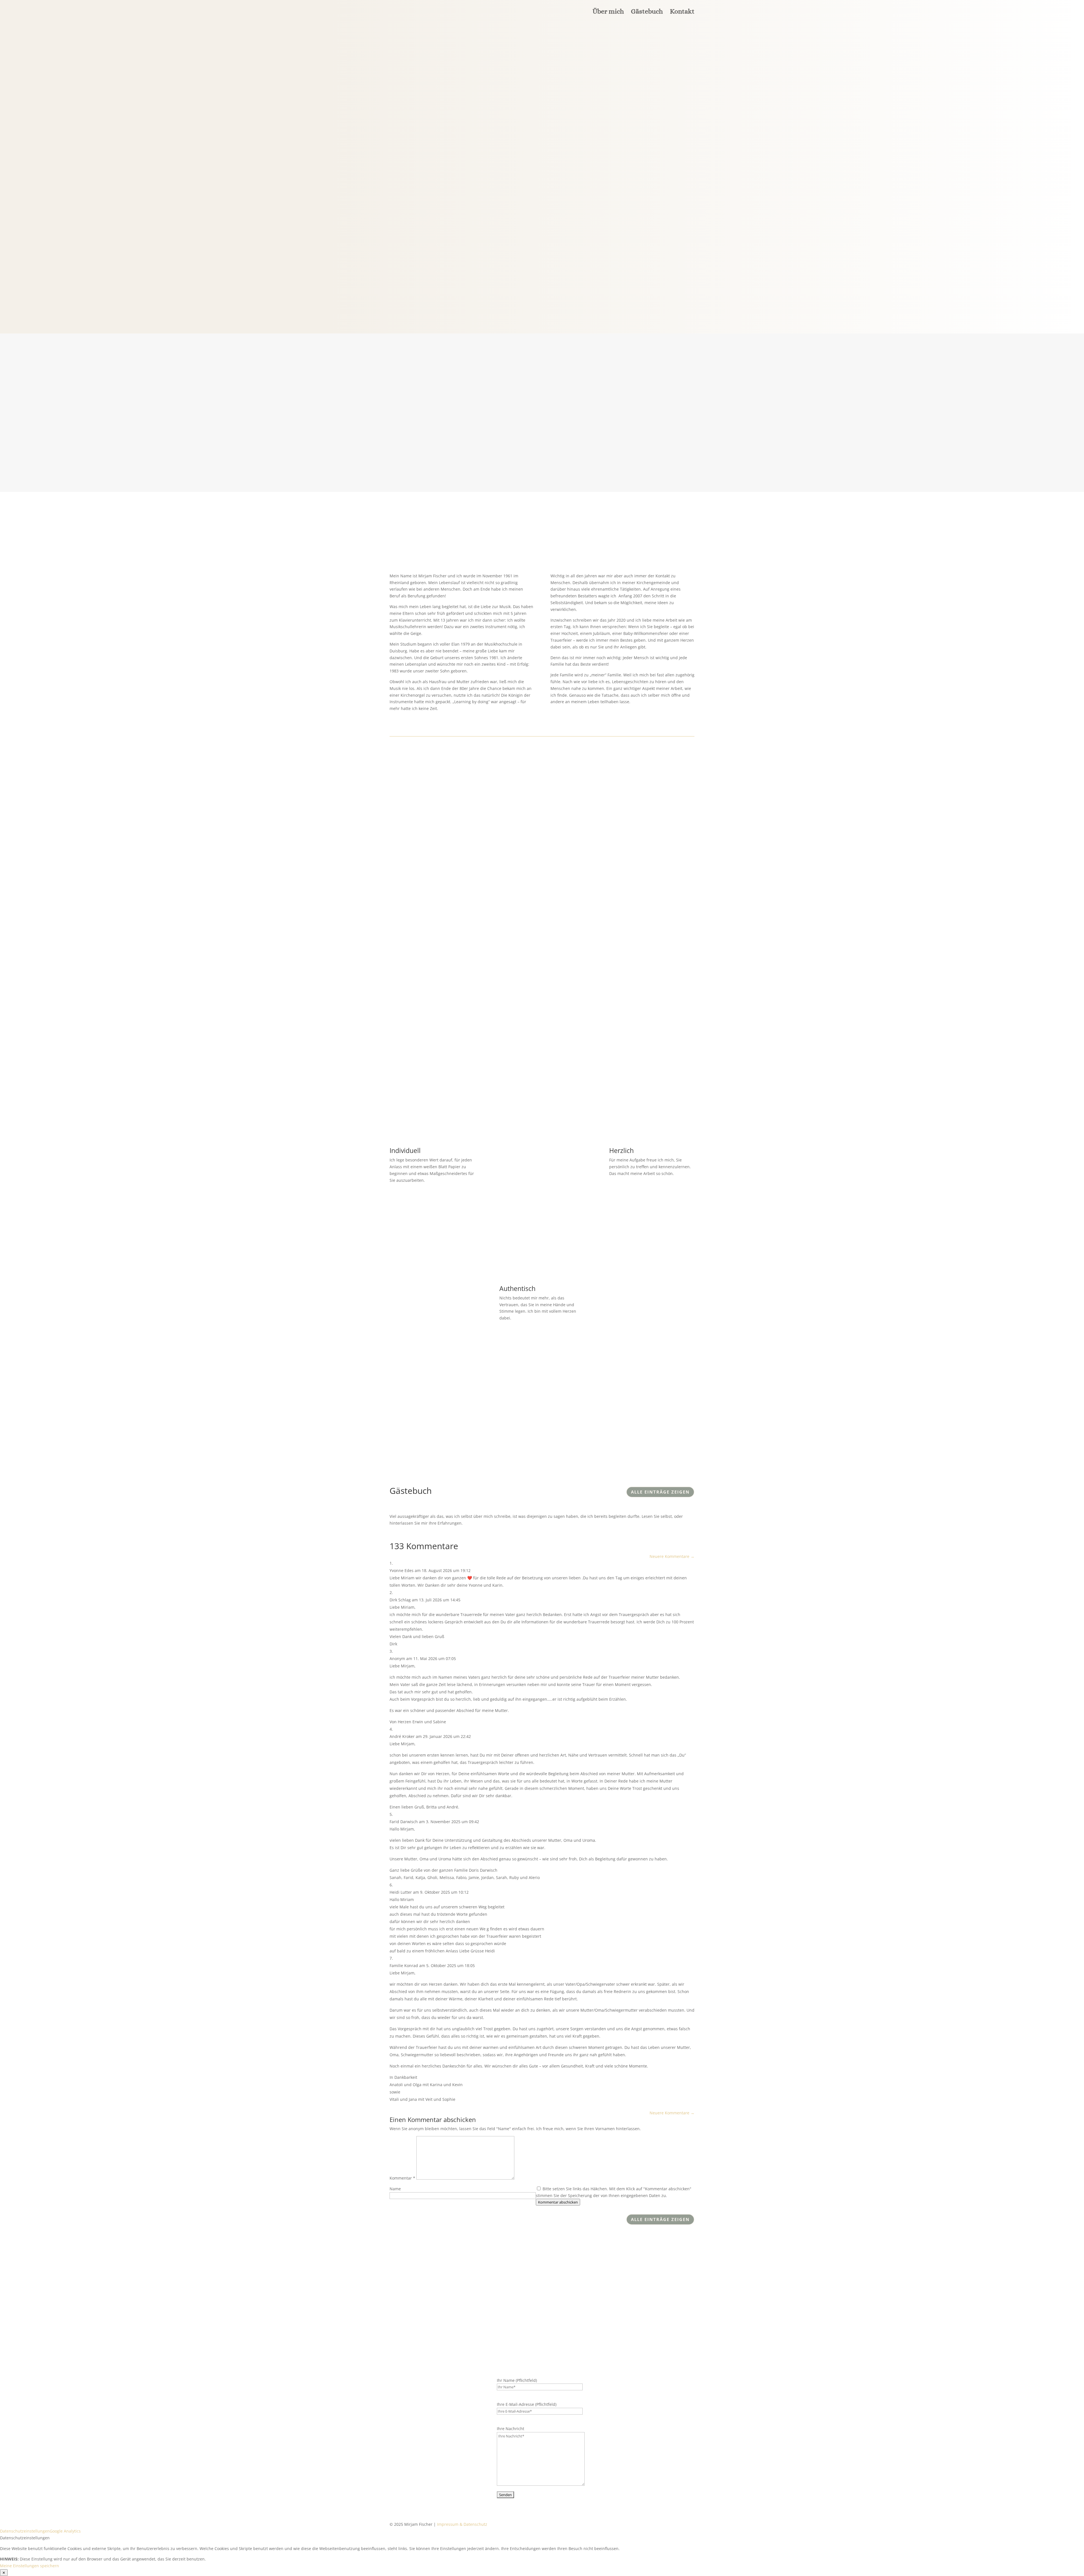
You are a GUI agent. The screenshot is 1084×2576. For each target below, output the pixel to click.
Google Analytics (65, 2531)
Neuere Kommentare (672, 1556)
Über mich (608, 12)
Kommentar (402, 2178)
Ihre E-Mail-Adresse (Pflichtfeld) (527, 2404)
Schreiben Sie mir (548, 1034)
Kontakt (682, 12)
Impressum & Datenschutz (462, 2524)
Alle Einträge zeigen (660, 1492)
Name (395, 2189)
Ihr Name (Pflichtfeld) (517, 2380)
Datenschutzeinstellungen (25, 2531)
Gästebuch (647, 12)
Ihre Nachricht (511, 2429)
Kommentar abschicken (558, 2202)
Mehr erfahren (420, 173)
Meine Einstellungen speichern (29, 2566)
